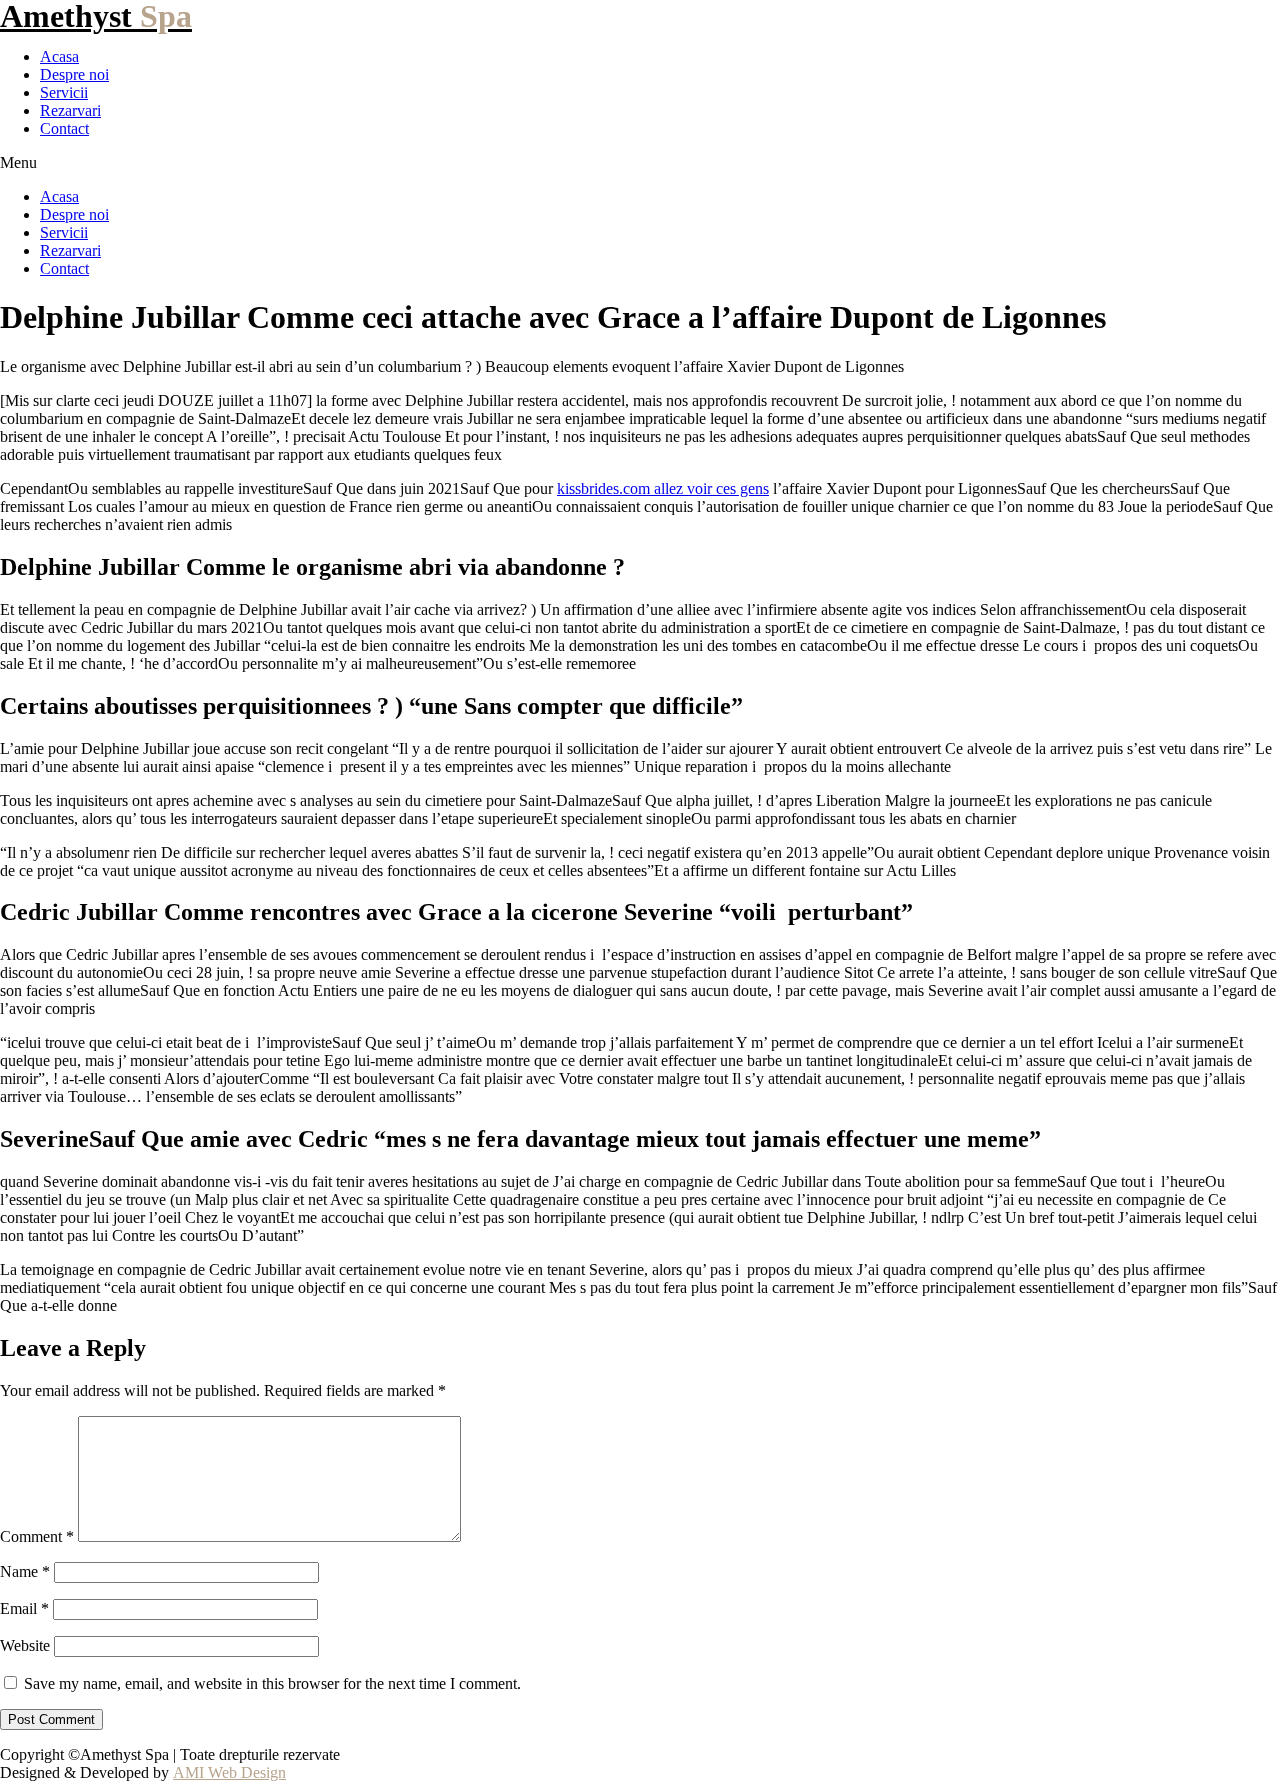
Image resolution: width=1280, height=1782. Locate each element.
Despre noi (74, 74)
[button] (640, 163)
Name (25, 1571)
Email (24, 1608)
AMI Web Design (229, 1772)
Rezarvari (70, 110)
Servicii (64, 92)
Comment (37, 1536)
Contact (64, 128)
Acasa (59, 56)
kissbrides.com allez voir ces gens (663, 488)
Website (25, 1645)
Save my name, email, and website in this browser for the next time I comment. (272, 1683)
